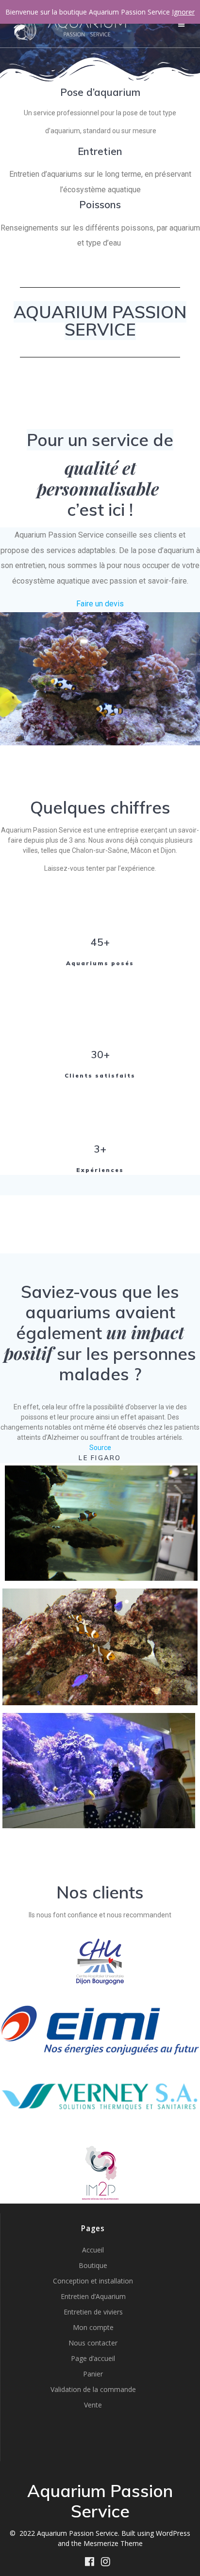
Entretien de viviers (93, 2312)
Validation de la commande (93, 2389)
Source (100, 1448)
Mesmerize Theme (113, 2543)
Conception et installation (93, 2281)
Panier (93, 2374)
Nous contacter (93, 2343)
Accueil (93, 2250)
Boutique (93, 2265)
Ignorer (183, 12)
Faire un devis (100, 604)
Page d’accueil (93, 2358)
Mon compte (93, 2327)
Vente (93, 2405)
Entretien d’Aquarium (93, 2296)
